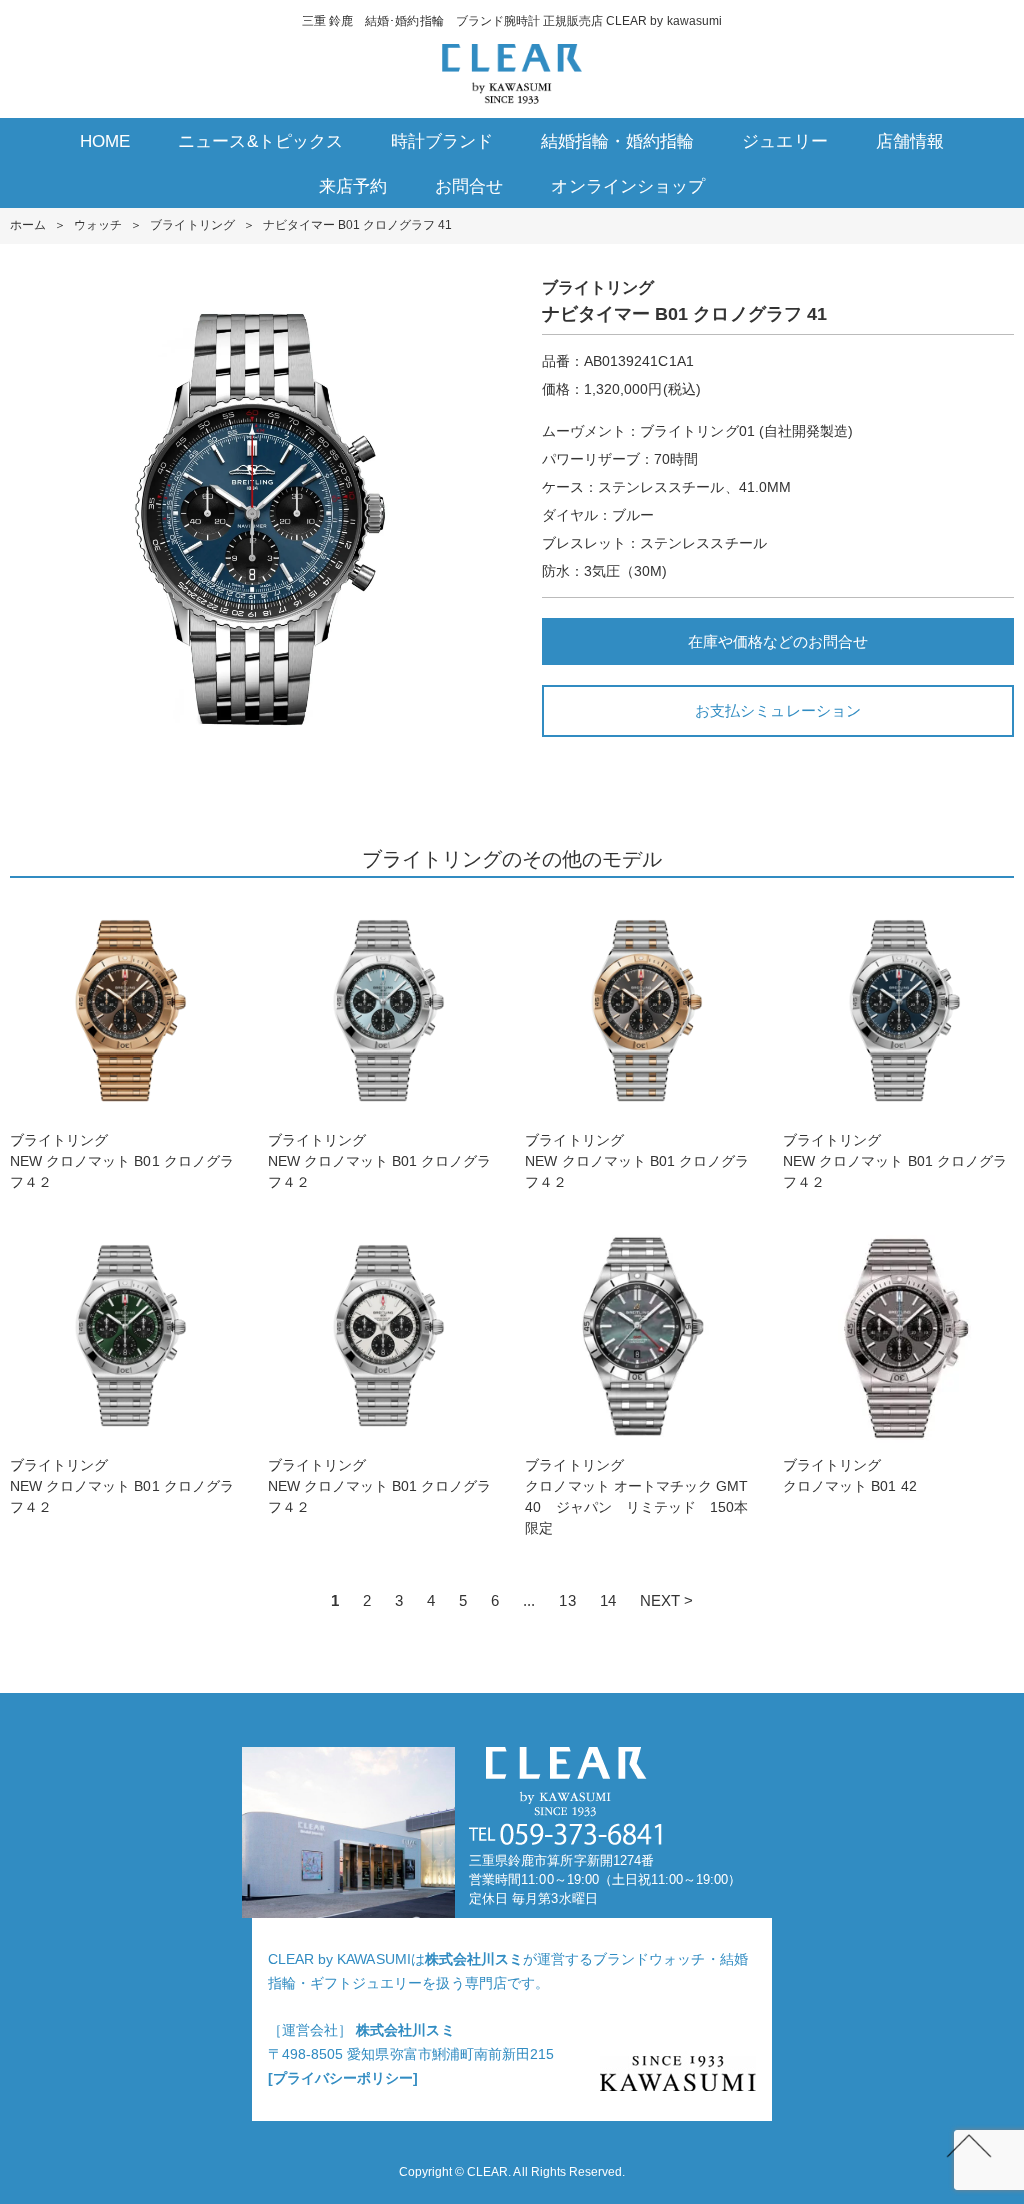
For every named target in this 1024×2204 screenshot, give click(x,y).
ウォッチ (98, 225)
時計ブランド (442, 141)
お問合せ (469, 186)
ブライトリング (192, 225)
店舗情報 (910, 141)
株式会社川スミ (474, 1959)
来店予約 (353, 186)
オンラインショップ (627, 186)
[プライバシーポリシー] (343, 2078)
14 (608, 1600)
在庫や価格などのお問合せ (778, 641)
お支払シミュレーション (777, 710)
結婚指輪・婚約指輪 (617, 141)
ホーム (28, 225)
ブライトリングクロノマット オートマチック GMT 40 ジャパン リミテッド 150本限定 (636, 1496)
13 (567, 1600)
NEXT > (666, 1600)
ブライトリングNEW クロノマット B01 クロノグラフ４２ (122, 1161)
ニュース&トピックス (260, 141)
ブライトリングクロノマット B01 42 (850, 1475)
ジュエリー (784, 141)
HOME (105, 141)
